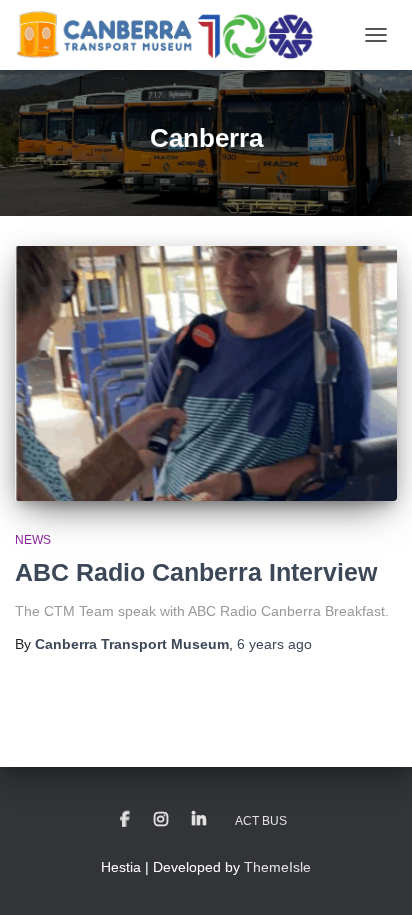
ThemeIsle (277, 867)
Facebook (125, 820)
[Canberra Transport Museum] (172, 35)
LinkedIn (199, 820)
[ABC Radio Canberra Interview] (206, 373)
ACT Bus (261, 821)
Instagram (161, 820)
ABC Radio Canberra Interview (196, 572)
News (33, 540)
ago (274, 644)
